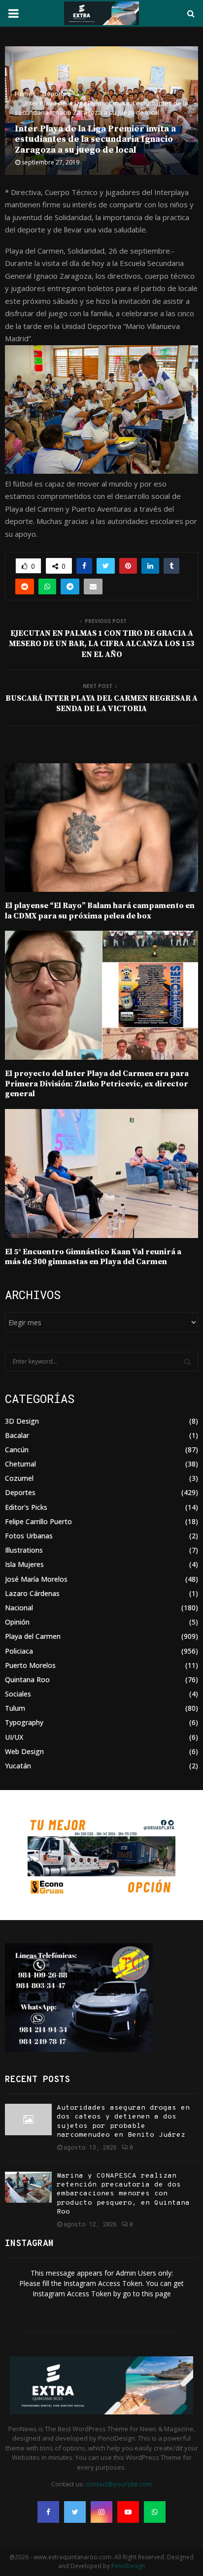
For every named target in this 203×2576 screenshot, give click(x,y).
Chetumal (20, 1464)
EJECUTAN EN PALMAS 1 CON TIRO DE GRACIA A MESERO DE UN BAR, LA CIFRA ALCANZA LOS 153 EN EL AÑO (102, 644)
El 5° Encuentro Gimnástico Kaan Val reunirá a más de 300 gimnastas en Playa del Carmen (93, 1257)
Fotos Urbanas (29, 1536)
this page (156, 2294)
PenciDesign (128, 2566)
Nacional (19, 1608)
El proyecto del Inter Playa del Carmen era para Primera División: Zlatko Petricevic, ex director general (97, 1084)
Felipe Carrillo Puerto (38, 1521)
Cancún (17, 1450)
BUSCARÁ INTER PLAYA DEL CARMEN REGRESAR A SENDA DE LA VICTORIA (101, 703)
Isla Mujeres (24, 1564)
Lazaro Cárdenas (32, 1593)
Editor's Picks (26, 1507)
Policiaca (19, 1651)
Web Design (24, 1751)
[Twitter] (75, 2512)
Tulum (15, 1708)
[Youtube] (128, 2512)
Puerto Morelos (30, 1665)
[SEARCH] (187, 1362)
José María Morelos (36, 1579)
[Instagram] (101, 2512)
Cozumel (19, 1478)
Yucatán (18, 1766)
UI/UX (14, 1737)
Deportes (20, 1492)
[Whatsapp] (155, 2512)
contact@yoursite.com (119, 2484)
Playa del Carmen (33, 1636)
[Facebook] (48, 2512)
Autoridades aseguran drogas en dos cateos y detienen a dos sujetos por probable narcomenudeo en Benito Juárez (123, 2121)
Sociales (18, 1694)
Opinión (17, 1622)
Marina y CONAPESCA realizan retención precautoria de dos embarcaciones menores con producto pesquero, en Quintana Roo (123, 2194)
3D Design (22, 1421)
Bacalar (17, 1435)
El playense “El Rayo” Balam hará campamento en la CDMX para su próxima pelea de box (100, 911)
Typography (24, 1722)
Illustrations (24, 1550)
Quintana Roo (27, 1679)
